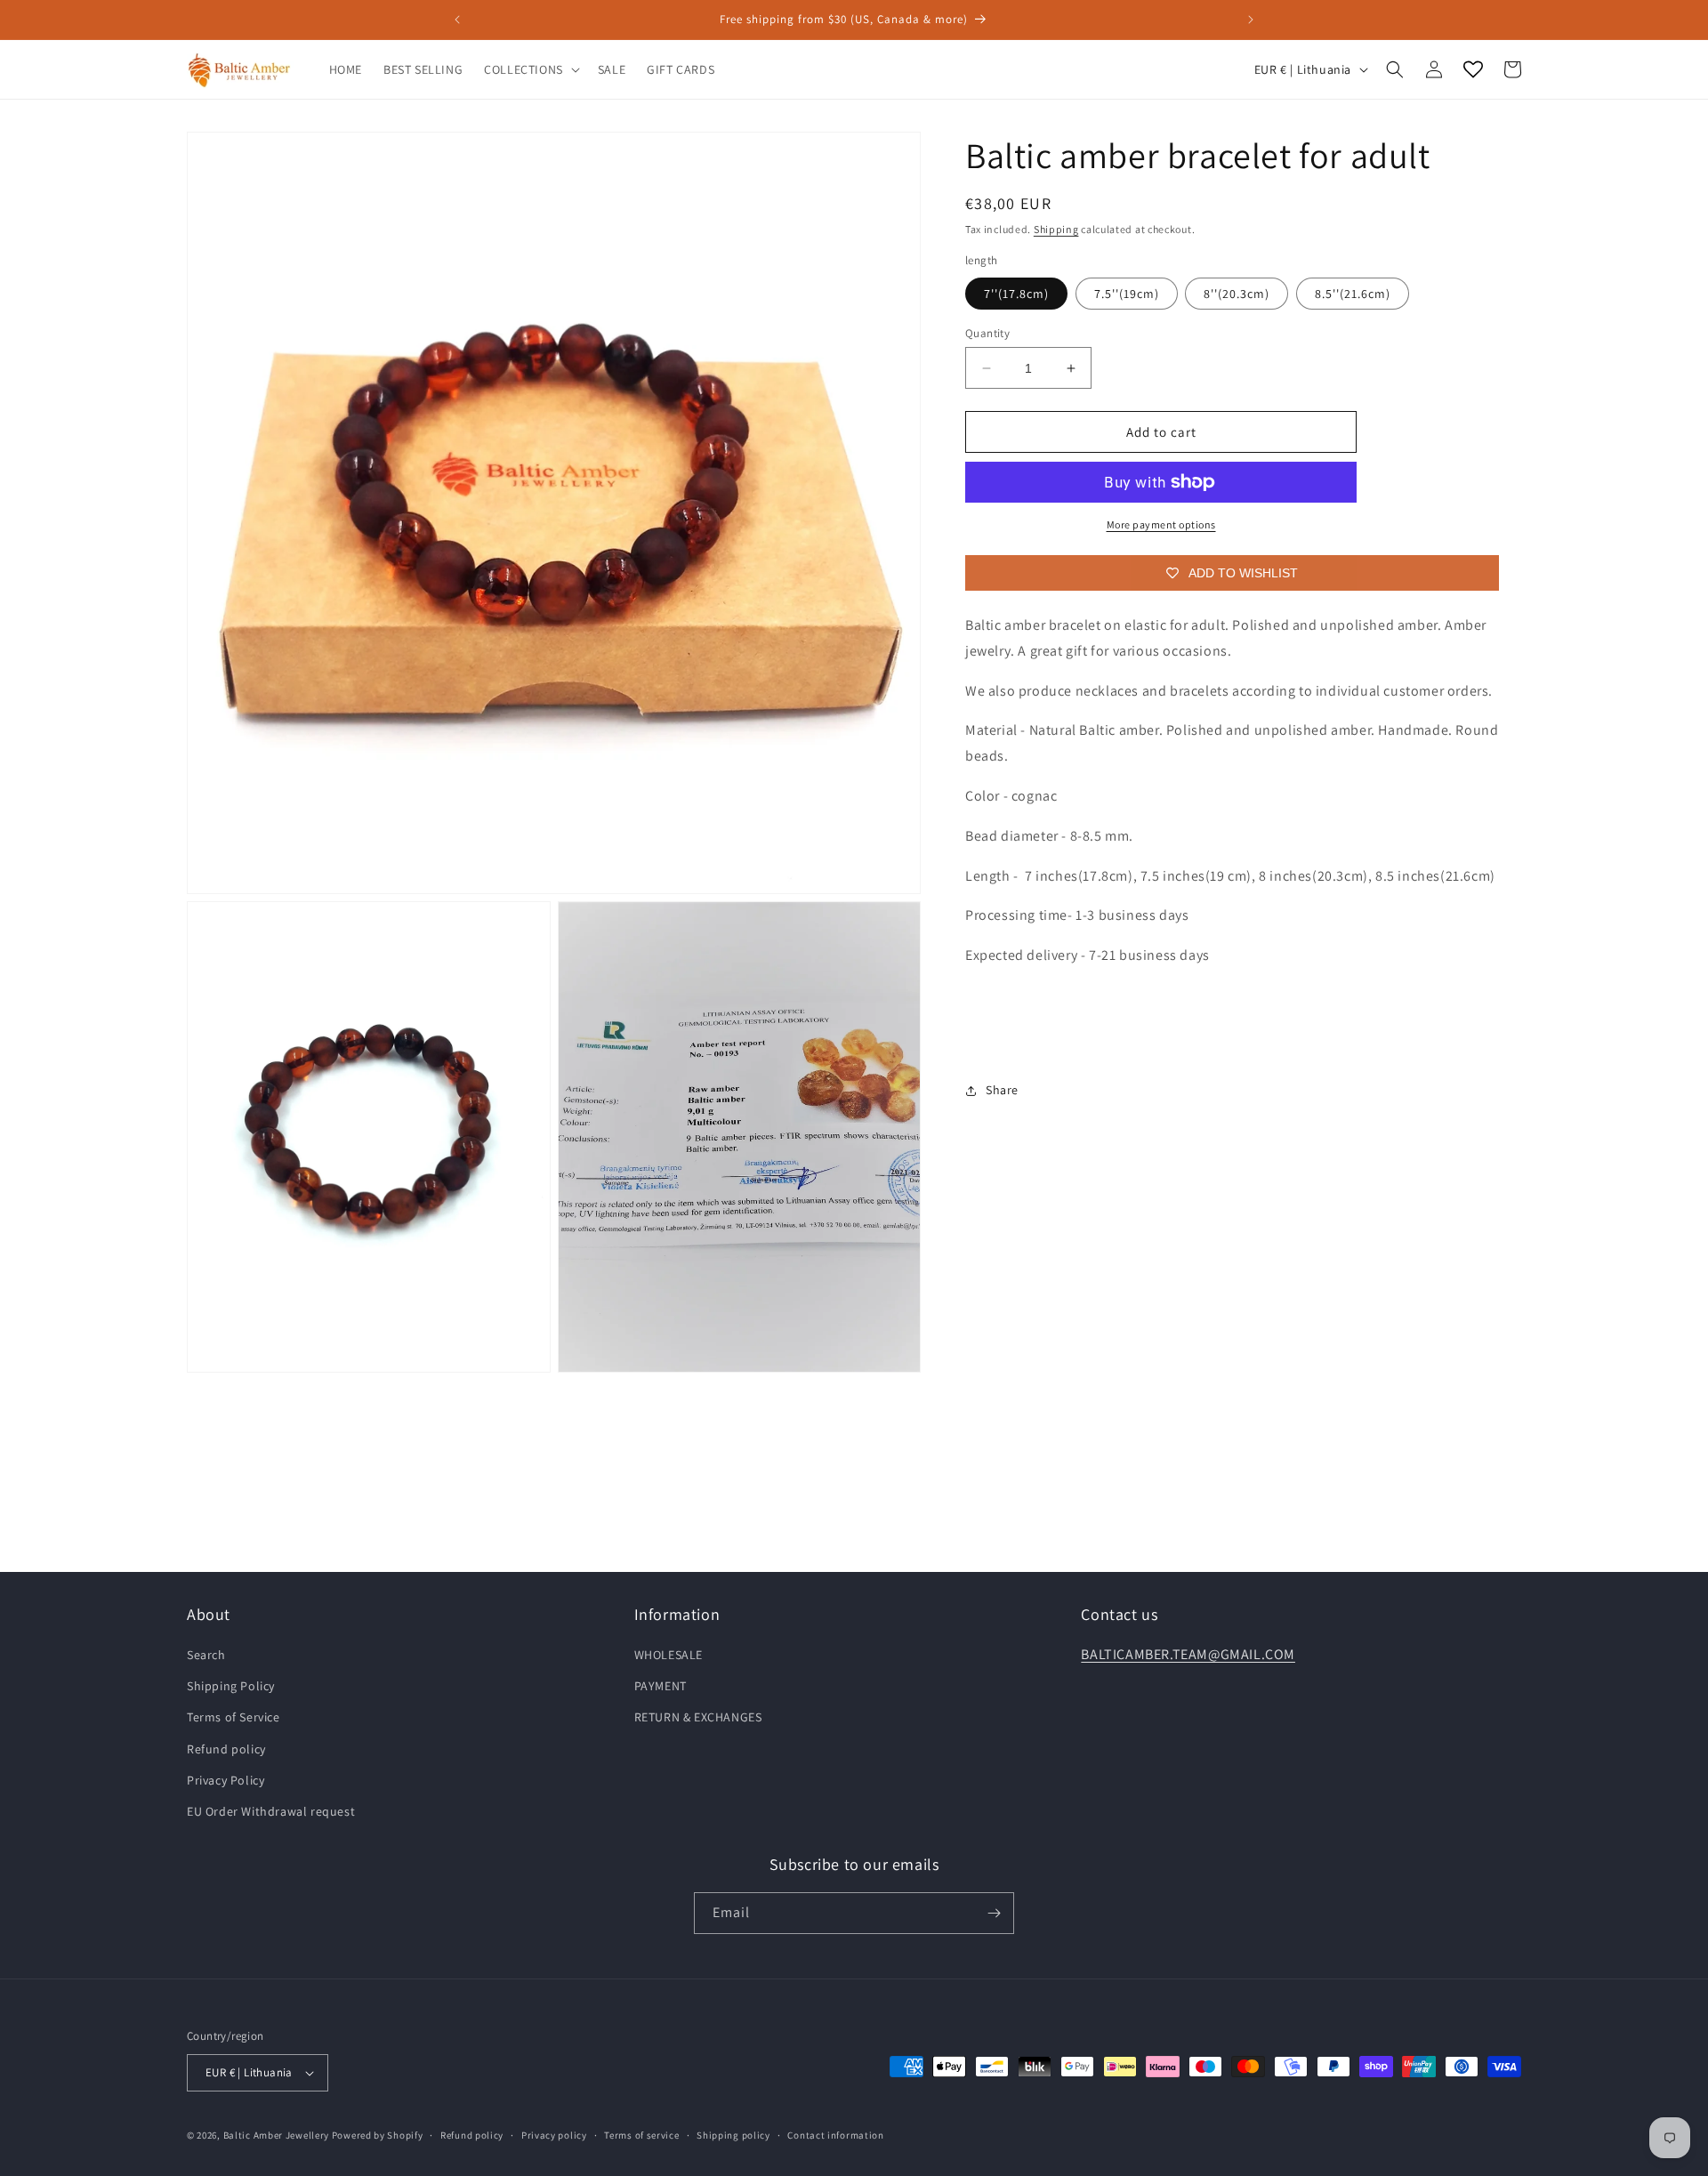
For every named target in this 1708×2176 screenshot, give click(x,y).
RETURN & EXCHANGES (698, 1717)
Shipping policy (733, 2135)
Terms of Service (234, 1717)
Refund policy (226, 1749)
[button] (530, 69)
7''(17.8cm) (1016, 294)
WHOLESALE (669, 1655)
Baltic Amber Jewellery (276, 2135)
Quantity (987, 333)
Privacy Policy (226, 1780)
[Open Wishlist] (1473, 69)
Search (206, 1655)
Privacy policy (554, 2135)
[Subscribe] (994, 1913)
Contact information (835, 2135)
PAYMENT (661, 1686)
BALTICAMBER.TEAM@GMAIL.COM (1188, 1654)
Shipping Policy (231, 1686)
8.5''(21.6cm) (1353, 294)
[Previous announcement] (457, 20)
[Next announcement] (1251, 20)
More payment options (1161, 524)
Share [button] (1002, 1090)
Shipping (1056, 229)
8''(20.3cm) (1237, 294)
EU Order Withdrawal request (271, 1811)
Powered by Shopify (378, 2135)
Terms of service (641, 2135)
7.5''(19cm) (1127, 294)
